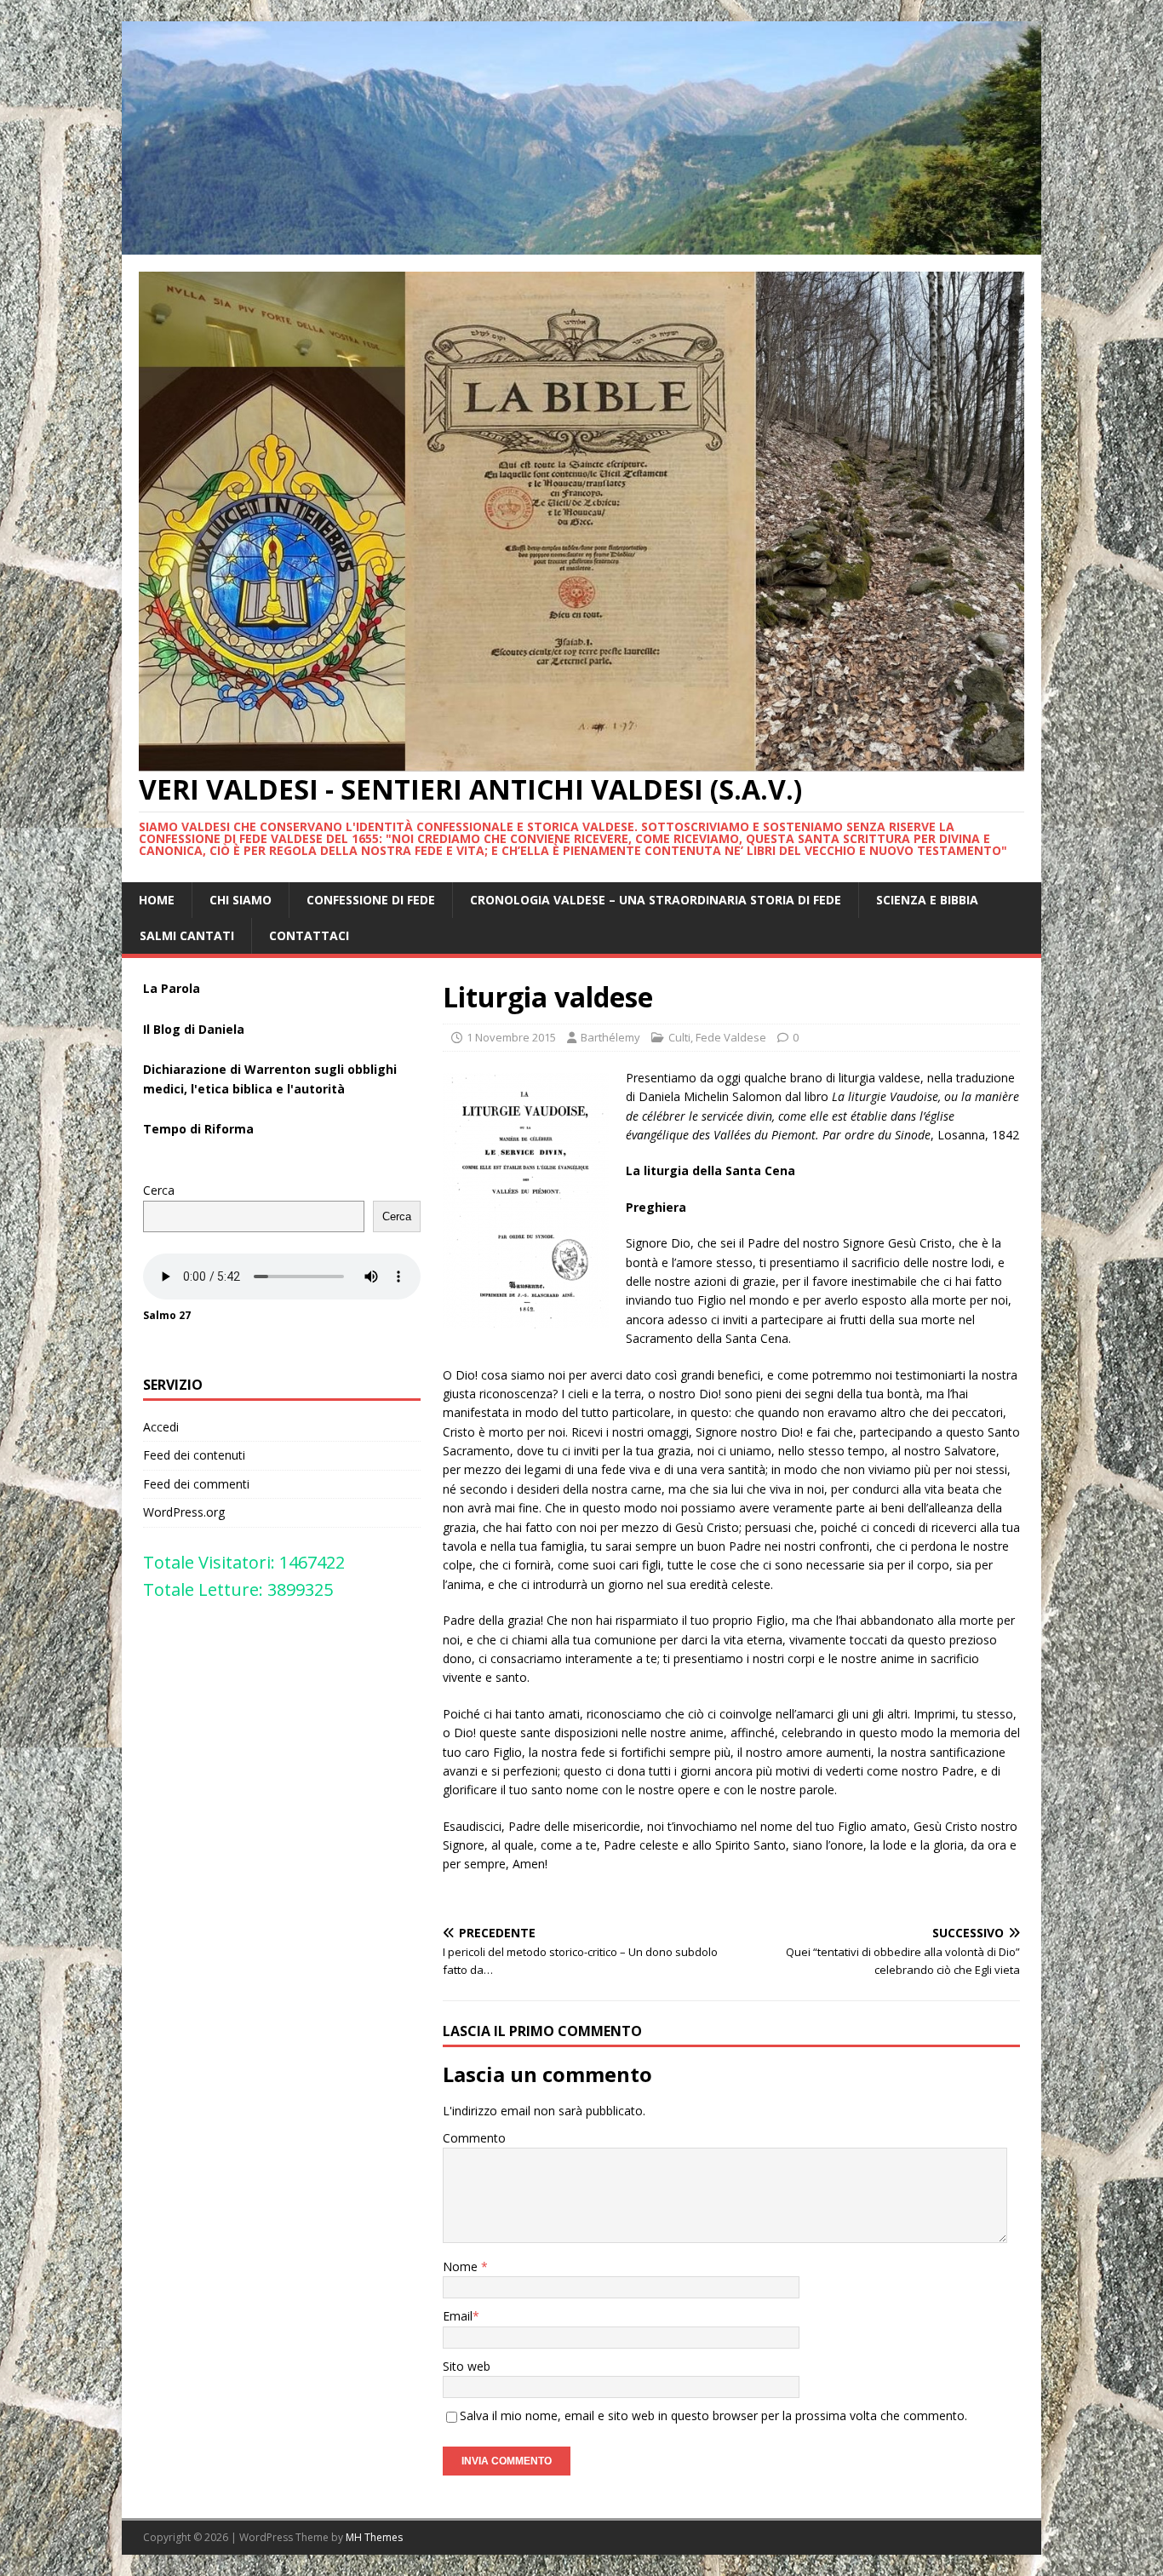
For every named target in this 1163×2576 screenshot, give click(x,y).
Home (157, 900)
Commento (474, 2138)
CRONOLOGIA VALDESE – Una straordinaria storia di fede (656, 900)
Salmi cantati (187, 935)
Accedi (161, 1427)
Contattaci (309, 935)
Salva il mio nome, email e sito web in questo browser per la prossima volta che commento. (713, 2415)
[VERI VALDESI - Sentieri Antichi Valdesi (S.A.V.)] (581, 244)
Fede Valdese (731, 1037)
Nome (462, 2266)
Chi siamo (241, 900)
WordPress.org (184, 1512)
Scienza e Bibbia (927, 900)
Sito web (467, 2366)
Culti (679, 1037)
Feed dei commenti (196, 1484)
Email (458, 2316)
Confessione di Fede (371, 900)
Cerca (159, 1190)
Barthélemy (610, 1037)
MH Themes (374, 2537)
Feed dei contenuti (194, 1455)
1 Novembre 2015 (511, 1037)
